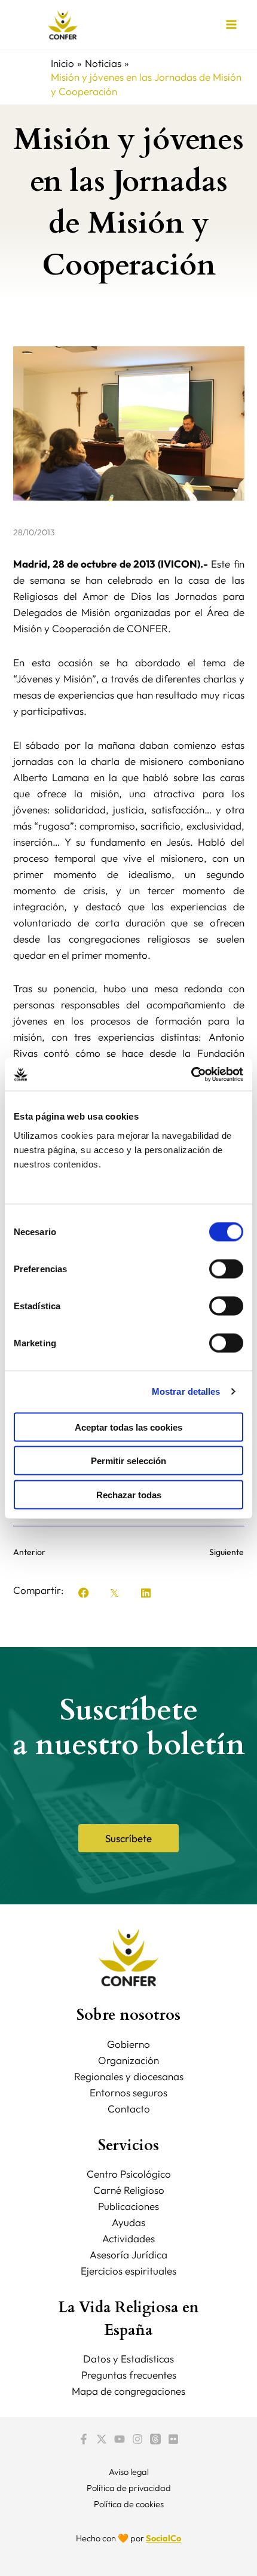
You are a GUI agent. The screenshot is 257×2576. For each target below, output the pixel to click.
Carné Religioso (129, 2190)
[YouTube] (120, 2439)
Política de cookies (129, 2504)
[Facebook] (84, 2439)
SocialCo (163, 2538)
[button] (84, 1593)
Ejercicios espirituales (128, 2271)
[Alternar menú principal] (232, 25)
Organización (128, 2060)
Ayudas (128, 2222)
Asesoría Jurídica (128, 2255)
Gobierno (128, 2044)
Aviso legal (129, 2472)
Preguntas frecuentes (129, 2375)
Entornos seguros (128, 2092)
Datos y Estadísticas (128, 2359)
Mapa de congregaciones (128, 2391)
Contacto (129, 2109)
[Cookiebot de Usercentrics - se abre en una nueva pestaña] (191, 1074)
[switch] (226, 1269)
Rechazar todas (129, 1494)
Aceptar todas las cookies (128, 1427)
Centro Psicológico (129, 2174)
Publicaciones (128, 2206)
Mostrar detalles (186, 1391)
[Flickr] (173, 2439)
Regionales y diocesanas (129, 2076)
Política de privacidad (129, 2488)
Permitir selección (128, 1461)
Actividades (128, 2238)
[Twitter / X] (102, 2439)
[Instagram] (137, 2439)
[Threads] (155, 2439)
